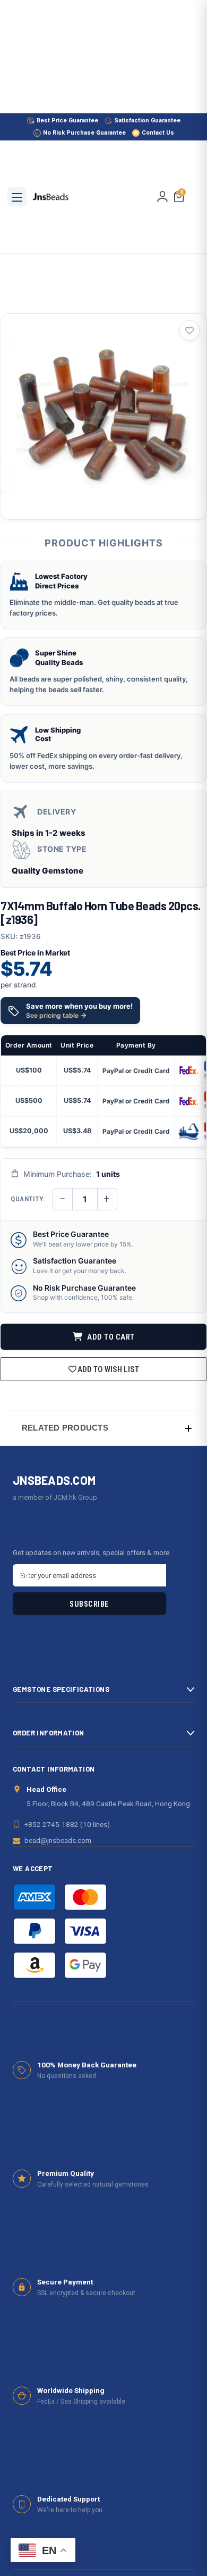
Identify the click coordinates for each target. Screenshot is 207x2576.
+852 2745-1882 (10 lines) (67, 1824)
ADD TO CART (110, 1337)
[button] (103, 1428)
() (182, 193)
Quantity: (28, 1199)
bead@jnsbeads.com (58, 1840)
